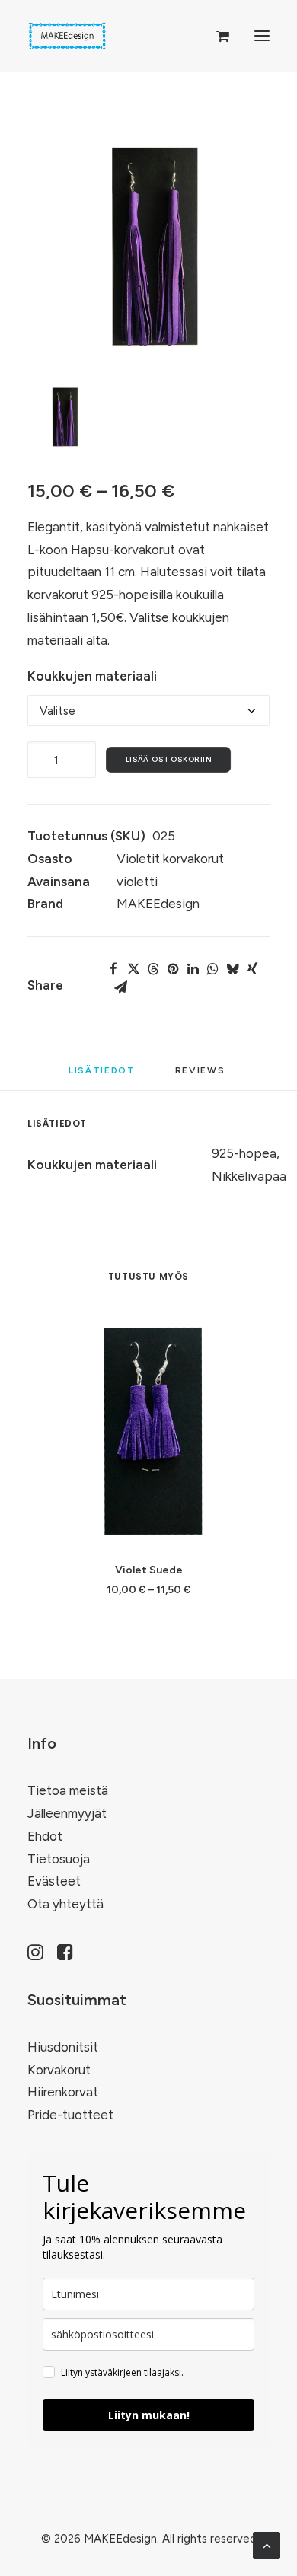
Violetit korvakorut (170, 859)
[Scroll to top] (267, 2544)
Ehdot (45, 1836)
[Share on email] (120, 987)
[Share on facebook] (113, 969)
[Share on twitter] (133, 969)
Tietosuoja (59, 1859)
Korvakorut (59, 2070)
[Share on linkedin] (193, 969)
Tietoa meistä (68, 1790)
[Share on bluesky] (232, 969)
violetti (137, 882)
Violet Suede (149, 1570)
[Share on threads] (153, 969)
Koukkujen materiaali (92, 676)
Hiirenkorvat (63, 2092)
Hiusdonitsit (63, 2047)
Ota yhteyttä (65, 1904)
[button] (262, 36)
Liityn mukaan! (149, 2415)
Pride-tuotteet (70, 2115)
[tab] (202, 1076)
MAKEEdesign (158, 904)
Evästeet (54, 1881)
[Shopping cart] (216, 36)
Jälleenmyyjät (67, 1813)
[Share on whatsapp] (212, 969)
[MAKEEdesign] (67, 36)
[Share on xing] (252, 969)
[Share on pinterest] (173, 969)
